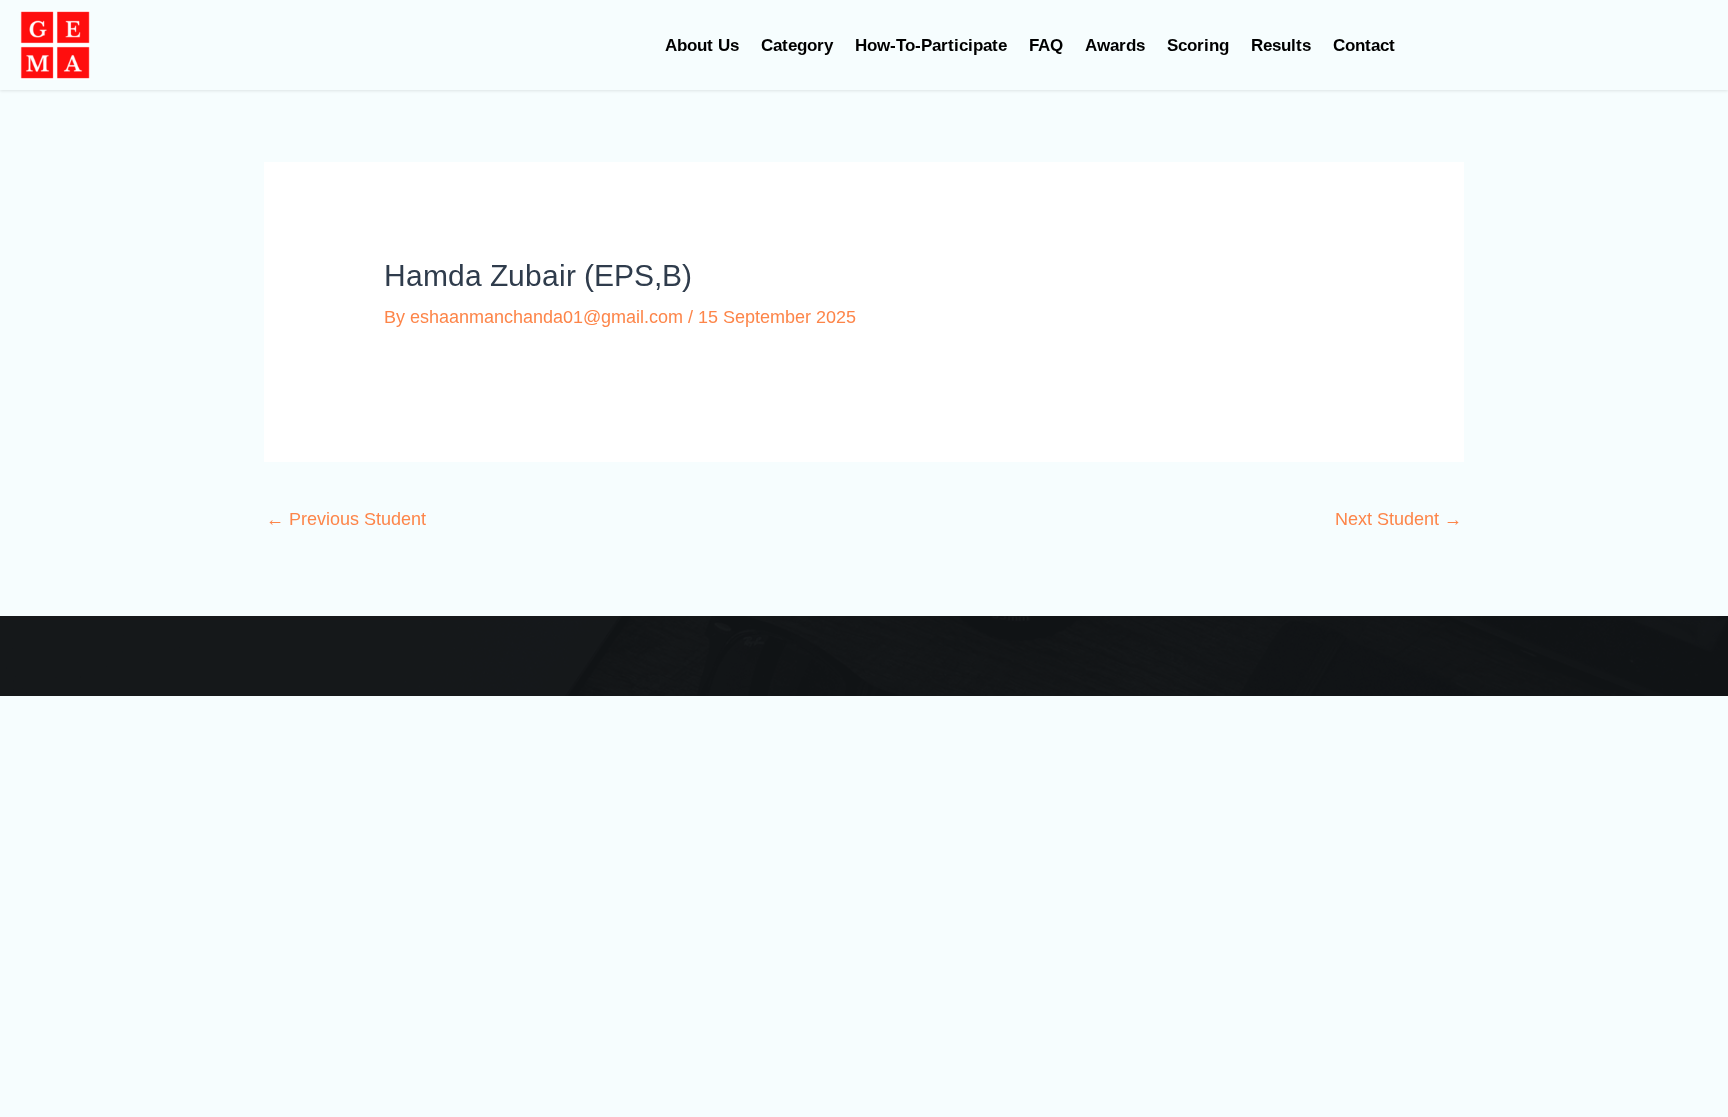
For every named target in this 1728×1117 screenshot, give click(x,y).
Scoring (1198, 45)
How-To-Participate (931, 45)
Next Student (1398, 519)
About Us (702, 45)
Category (797, 45)
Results (1281, 45)
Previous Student (346, 519)
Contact (1364, 45)
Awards (1115, 45)
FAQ (1046, 45)
